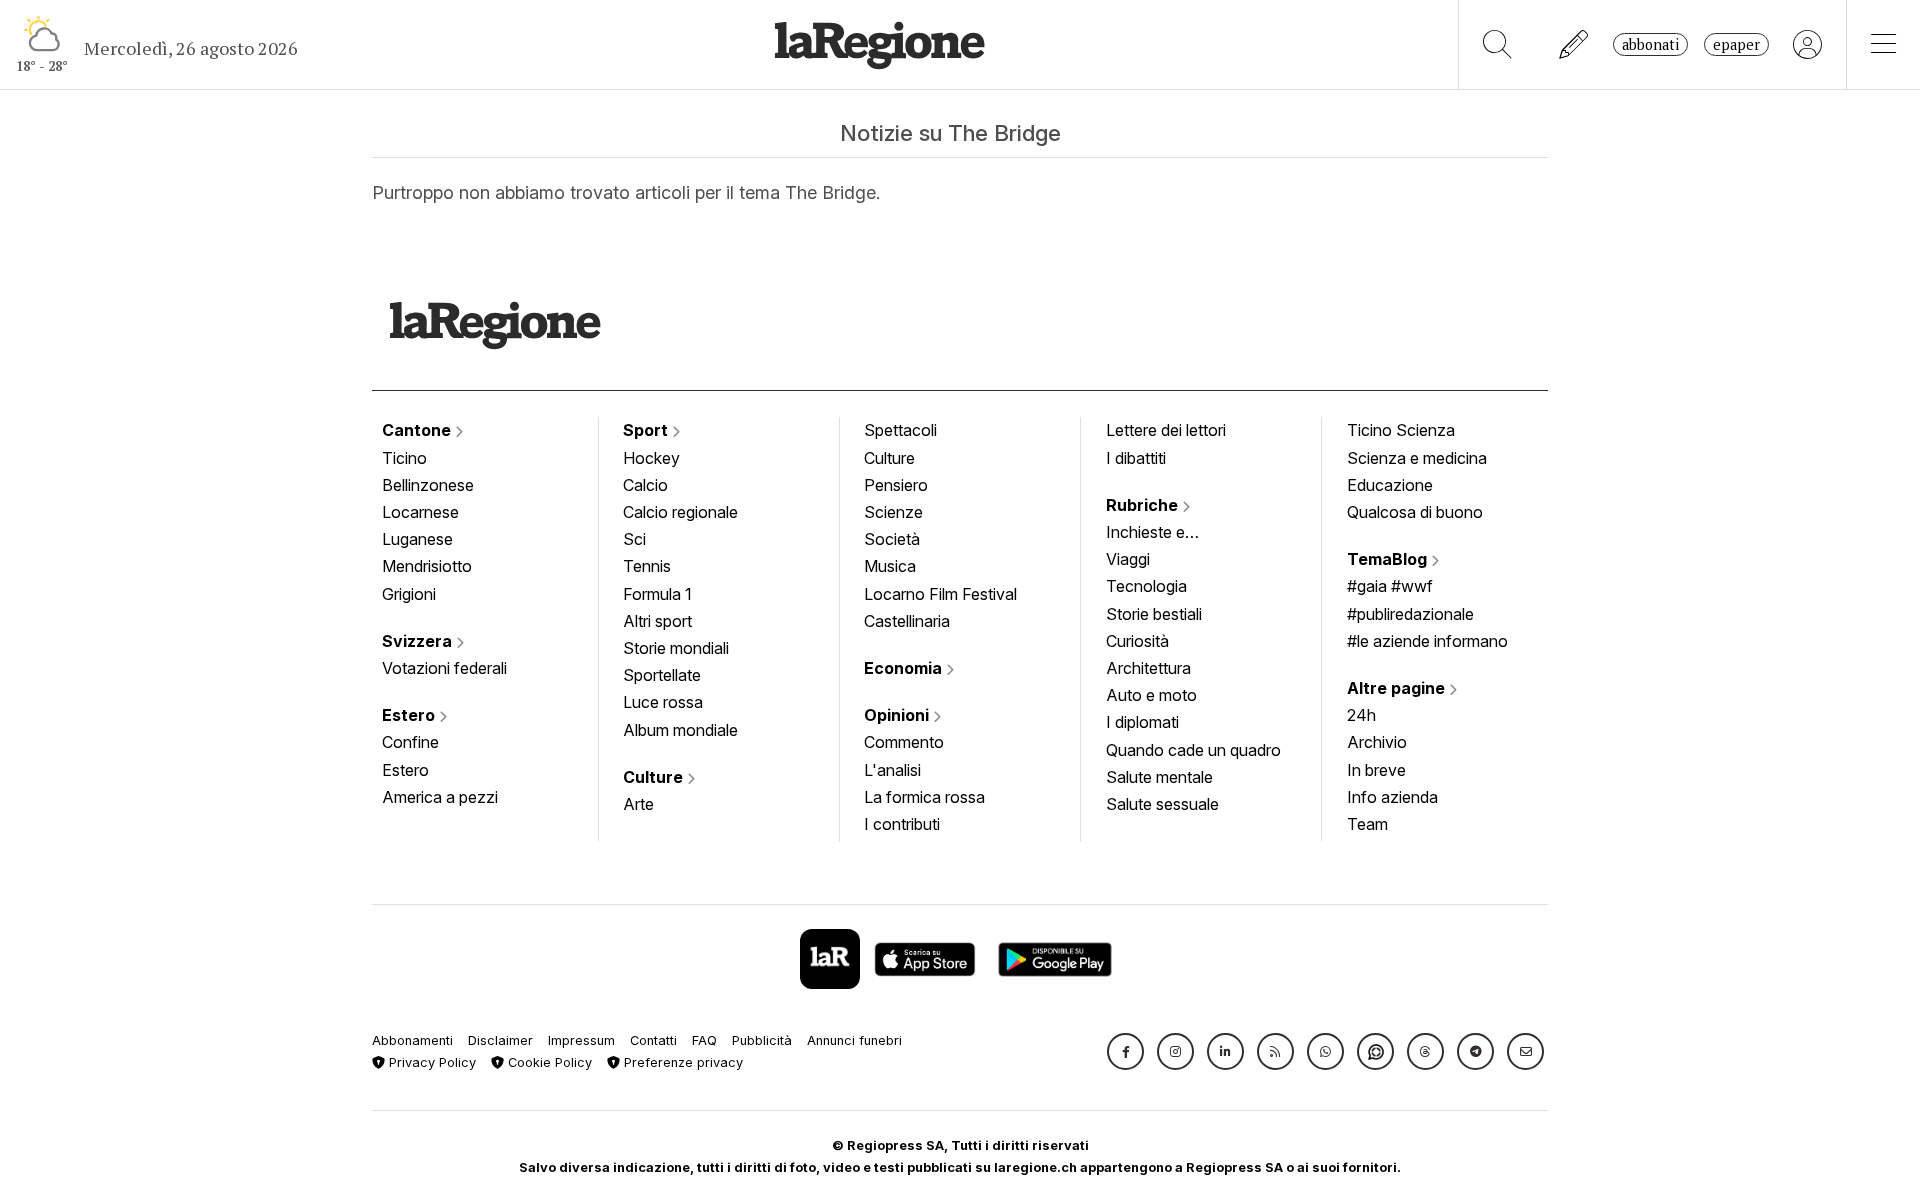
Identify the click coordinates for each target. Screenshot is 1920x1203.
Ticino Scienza (1401, 430)
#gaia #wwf (1390, 586)
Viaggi (1128, 559)
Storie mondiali (676, 648)
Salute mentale (1159, 777)
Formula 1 (657, 594)
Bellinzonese (428, 485)
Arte (638, 804)
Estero (410, 715)
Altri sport (657, 621)
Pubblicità (762, 1040)
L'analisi (892, 770)
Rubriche (1144, 505)
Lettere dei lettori (1166, 430)
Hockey (651, 458)
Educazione (1390, 485)
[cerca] (1497, 44)
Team (1367, 824)
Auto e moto (1151, 695)
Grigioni (409, 594)
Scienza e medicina (1417, 458)
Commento (904, 742)
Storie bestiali (1154, 614)
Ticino (404, 458)
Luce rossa (663, 702)
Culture (655, 777)
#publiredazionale (1410, 614)
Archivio (1377, 742)
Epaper (1736, 44)
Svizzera (419, 641)
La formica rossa (924, 797)
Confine (410, 742)
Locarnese (420, 512)
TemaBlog (1389, 559)
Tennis (647, 566)
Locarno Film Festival (940, 594)
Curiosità (1137, 641)
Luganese (417, 539)
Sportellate (662, 675)
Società (892, 539)
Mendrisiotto (427, 566)
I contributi (902, 824)
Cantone (418, 430)
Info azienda (1392, 797)
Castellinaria (907, 621)
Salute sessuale (1162, 804)
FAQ (704, 1040)
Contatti (653, 1040)
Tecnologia (1146, 586)
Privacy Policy (430, 1062)
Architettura (1148, 668)
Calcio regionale (680, 512)
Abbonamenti (412, 1040)
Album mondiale (680, 730)
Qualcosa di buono (1415, 512)
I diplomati (1142, 722)
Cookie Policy (548, 1062)
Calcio (645, 485)
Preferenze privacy (681, 1062)
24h (1361, 715)
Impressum (581, 1040)
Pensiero (896, 485)
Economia (905, 668)
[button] (1125, 1051)
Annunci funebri (854, 1040)
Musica (890, 566)
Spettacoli (900, 430)
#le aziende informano (1427, 641)
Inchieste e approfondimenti (1165, 534)
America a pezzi (440, 797)
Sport (647, 430)
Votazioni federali (444, 668)
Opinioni (898, 715)
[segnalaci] (1574, 44)
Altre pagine (1398, 688)
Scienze (893, 512)
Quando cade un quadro (1193, 750)
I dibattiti (1136, 458)
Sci (634, 539)
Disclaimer (500, 1040)
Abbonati (1650, 44)
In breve (1376, 770)
